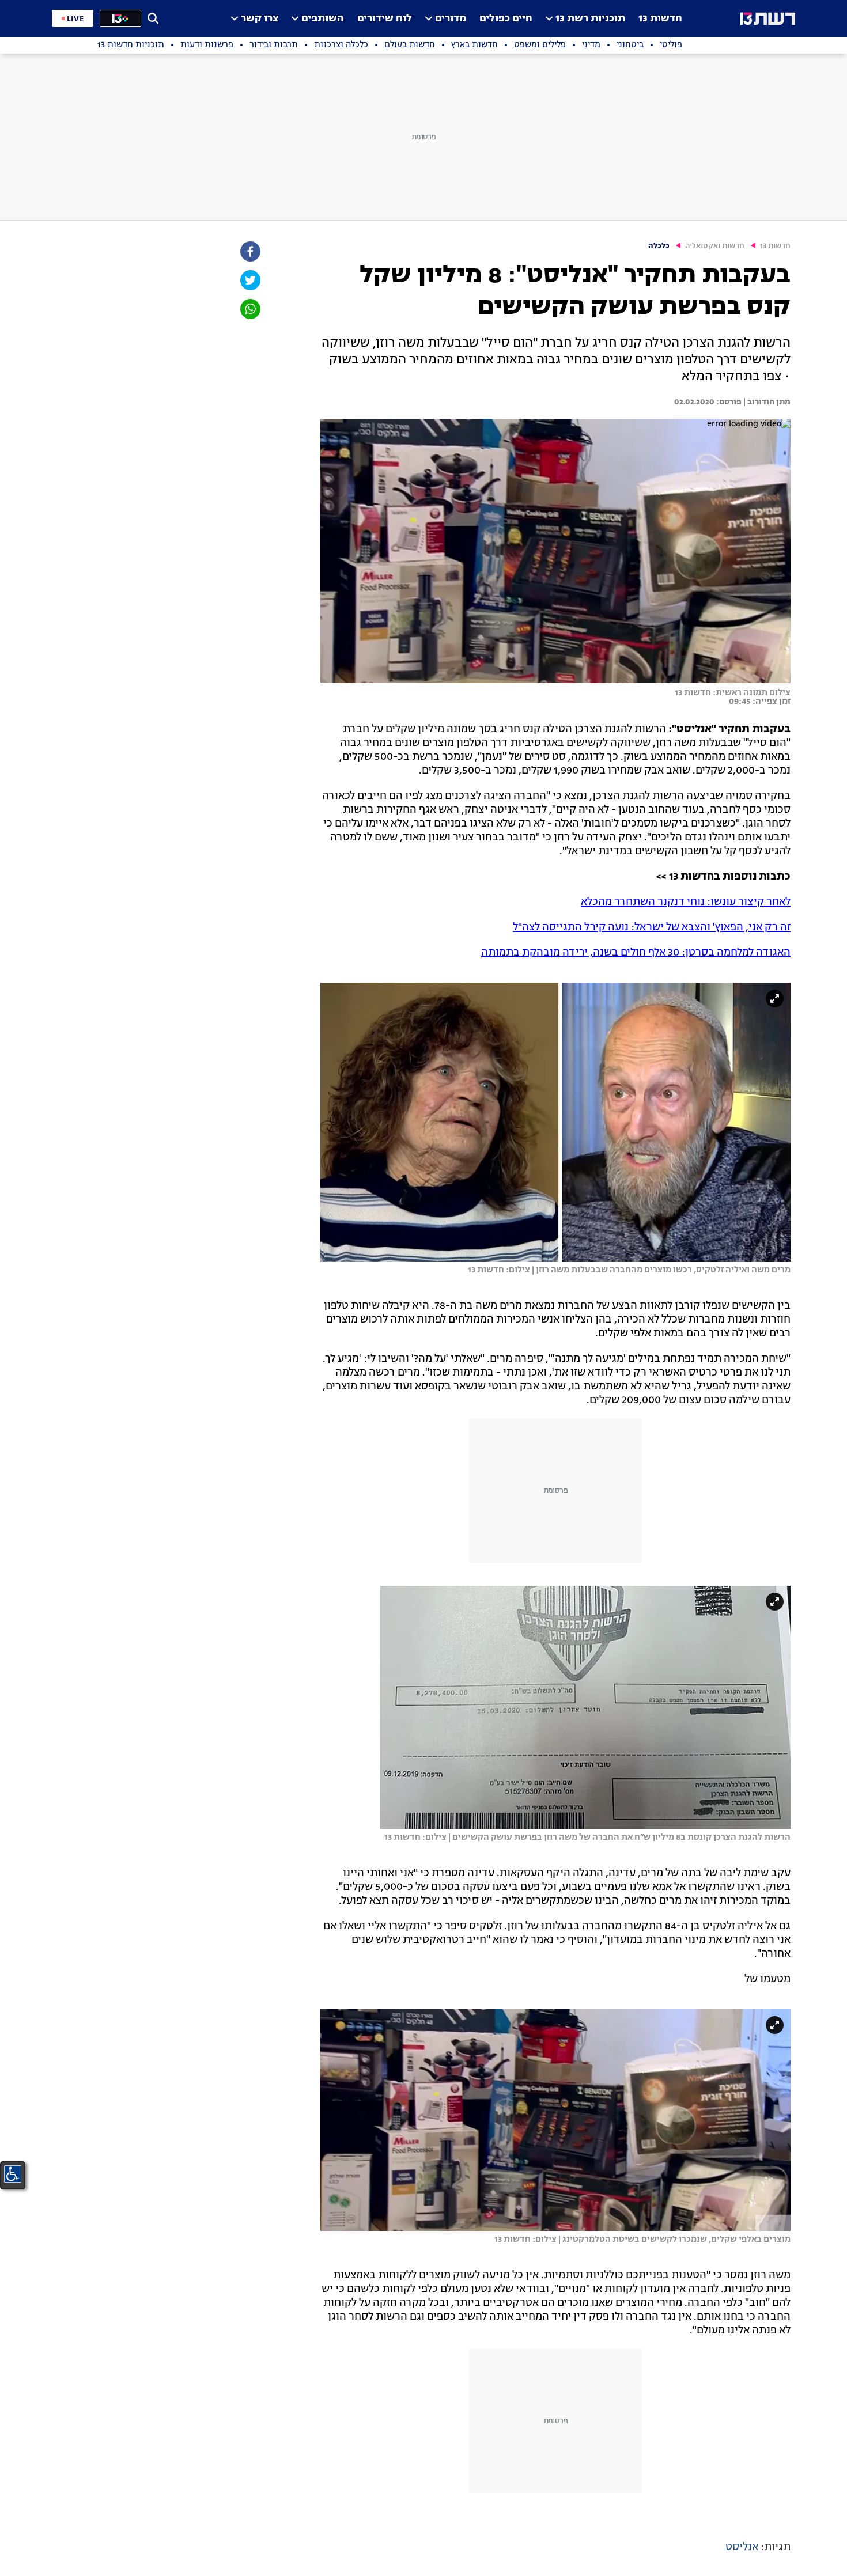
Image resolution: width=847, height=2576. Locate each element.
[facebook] (249, 251)
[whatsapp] (249, 309)
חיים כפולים (506, 19)
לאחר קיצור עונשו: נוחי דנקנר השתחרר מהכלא (686, 902)
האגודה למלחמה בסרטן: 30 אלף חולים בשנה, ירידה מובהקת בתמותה (636, 953)
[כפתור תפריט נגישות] (13, 2174)
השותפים (323, 19)
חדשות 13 (660, 19)
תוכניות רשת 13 (590, 19)
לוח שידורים (385, 19)
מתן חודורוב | (766, 402)
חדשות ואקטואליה (715, 246)
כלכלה (659, 246)
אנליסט (742, 2547)
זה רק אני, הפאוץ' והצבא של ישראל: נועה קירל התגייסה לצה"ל (652, 927)
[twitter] (249, 280)
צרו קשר (260, 19)
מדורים (451, 19)
